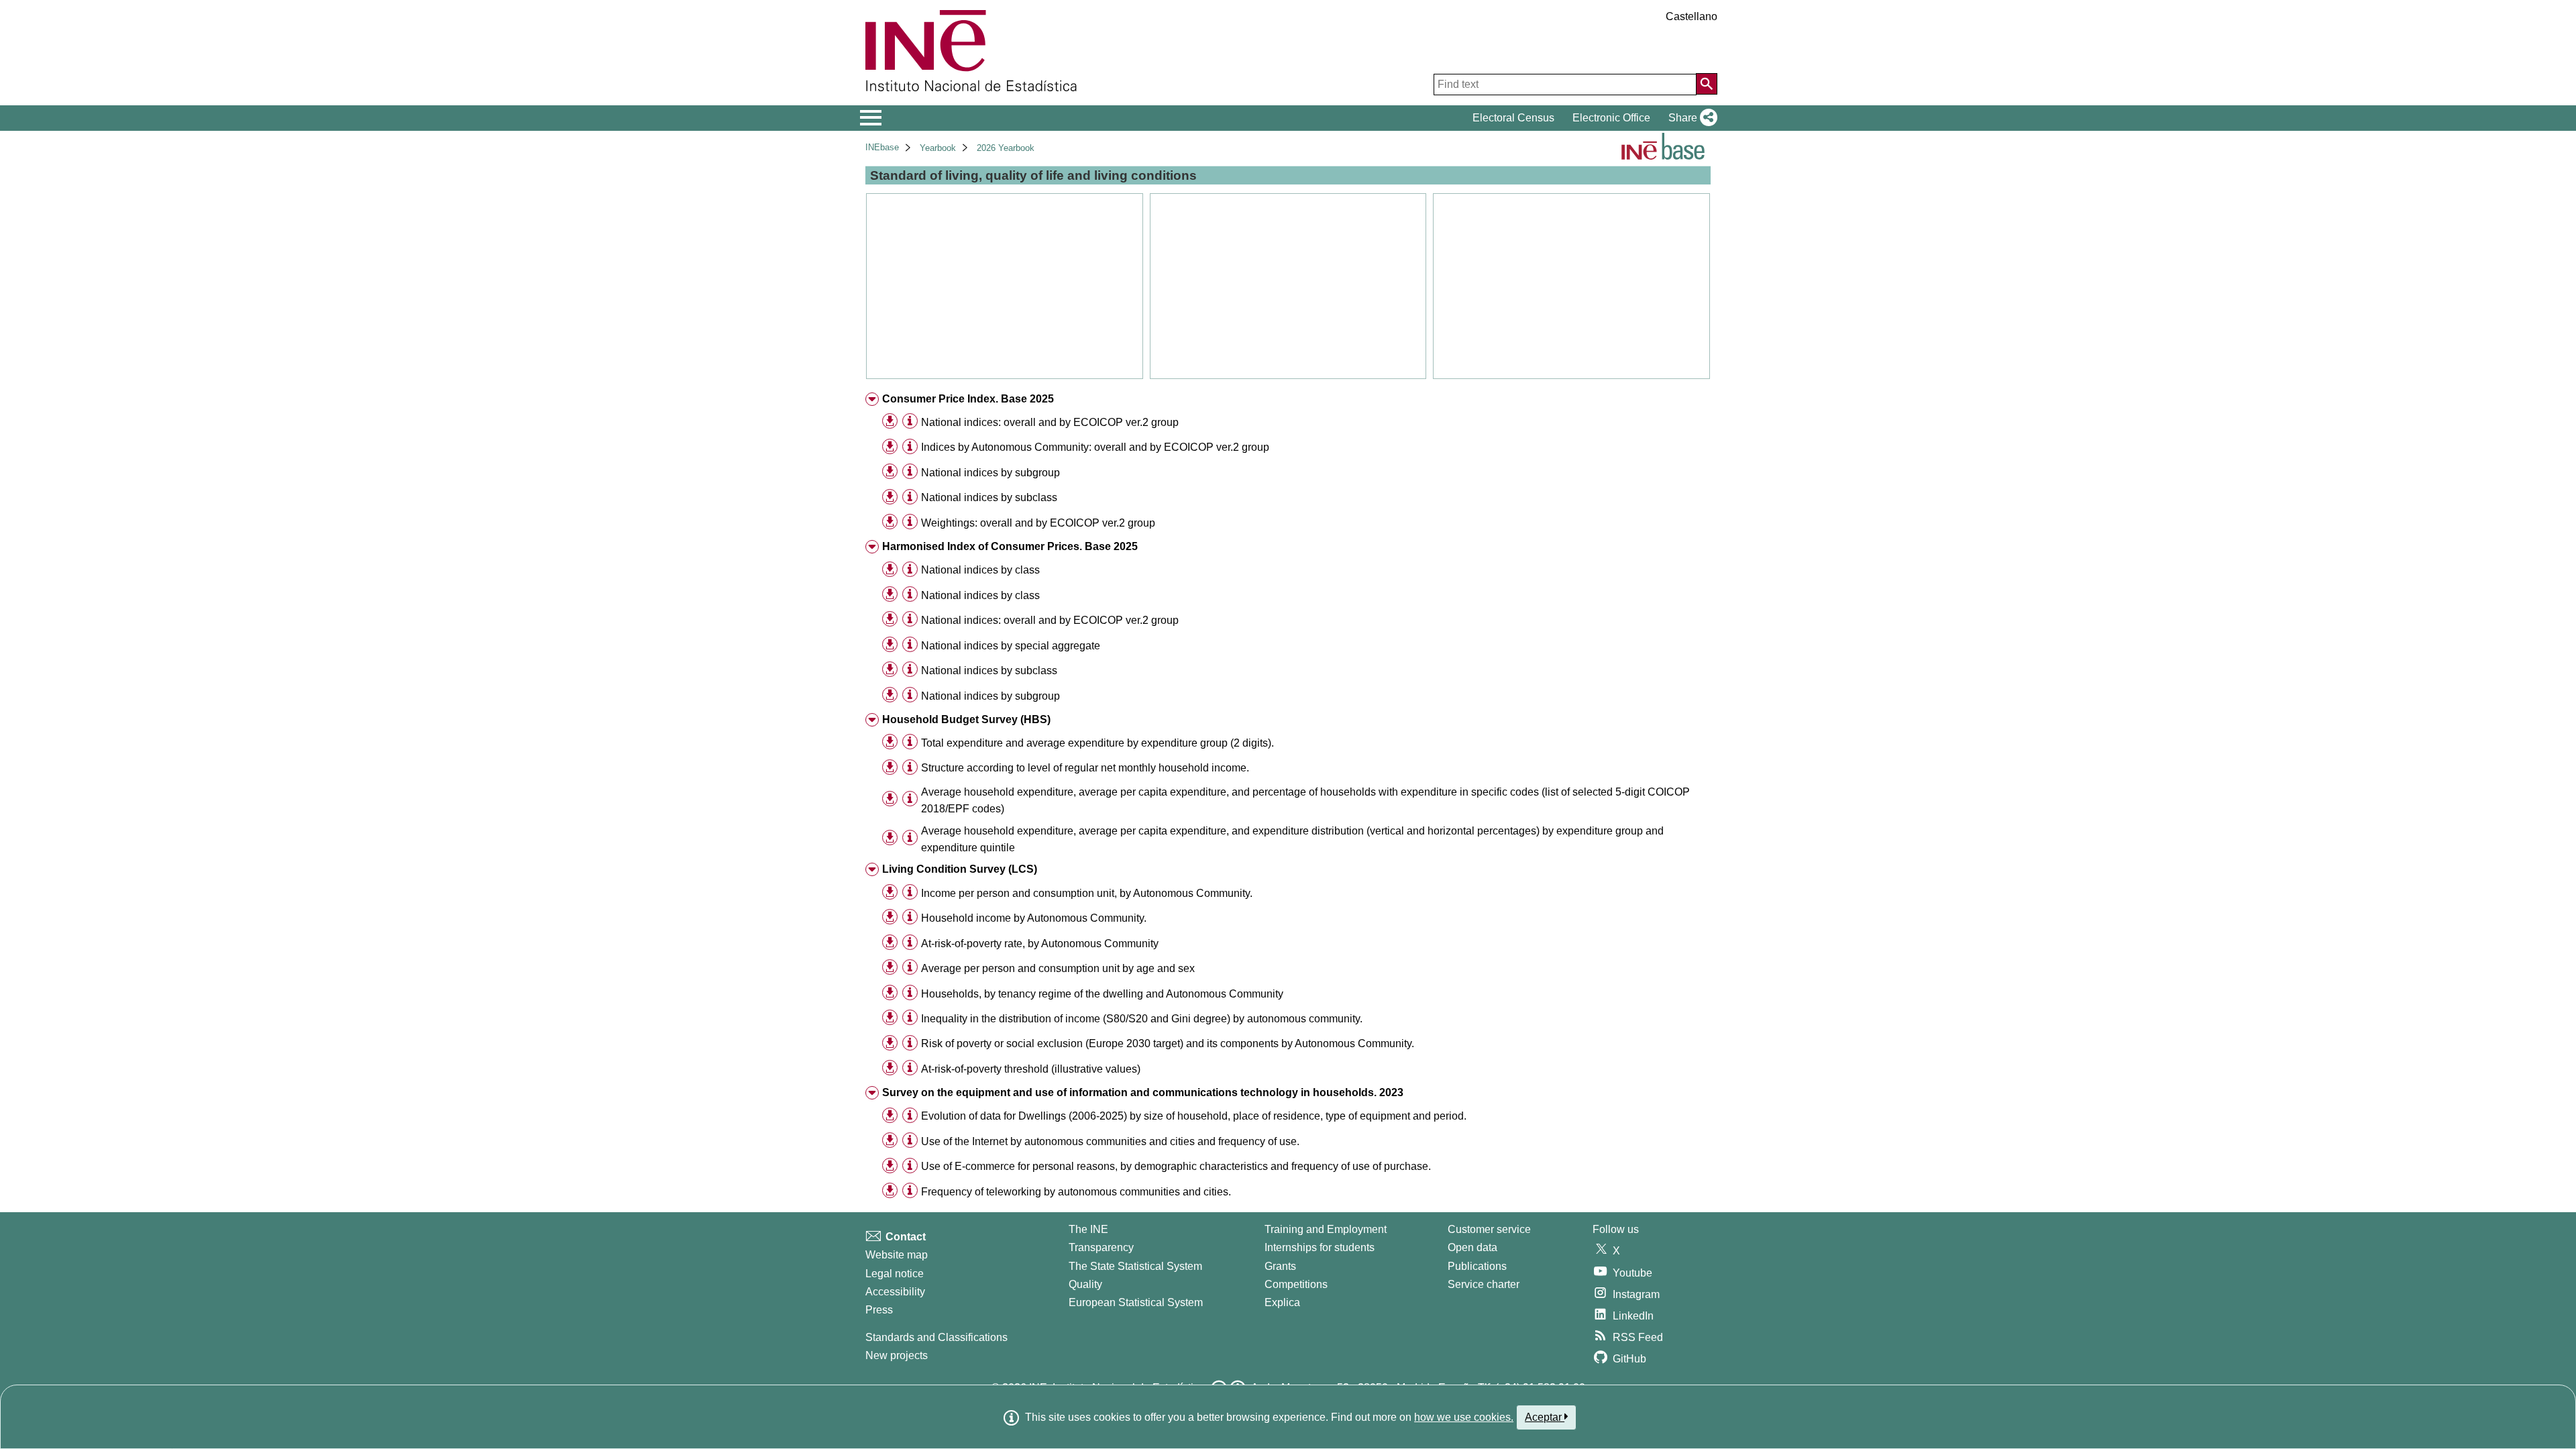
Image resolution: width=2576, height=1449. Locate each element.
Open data (1472, 1247)
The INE (1088, 1229)
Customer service (1489, 1229)
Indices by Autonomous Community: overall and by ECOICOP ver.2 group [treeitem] (1095, 447)
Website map (897, 1255)
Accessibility (895, 1292)
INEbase (882, 147)
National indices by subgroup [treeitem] (990, 473)
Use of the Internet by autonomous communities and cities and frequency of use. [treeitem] (1110, 1141)
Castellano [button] (1692, 16)
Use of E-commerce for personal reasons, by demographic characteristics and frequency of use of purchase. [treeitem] (1176, 1166)
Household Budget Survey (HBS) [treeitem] (966, 719)
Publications (1477, 1266)
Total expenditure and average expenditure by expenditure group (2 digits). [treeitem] (1097, 743)
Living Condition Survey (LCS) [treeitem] (960, 869)
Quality (1085, 1284)
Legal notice (895, 1274)
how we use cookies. (1464, 1417)
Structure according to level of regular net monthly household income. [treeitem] (1085, 768)
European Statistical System (1136, 1302)
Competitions (1296, 1284)
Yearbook (938, 148)
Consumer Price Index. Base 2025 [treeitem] (968, 399)
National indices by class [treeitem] (980, 570)
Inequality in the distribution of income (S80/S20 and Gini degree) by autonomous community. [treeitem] (1142, 1019)
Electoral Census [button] (1513, 118)
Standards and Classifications (936, 1337)
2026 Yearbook (1006, 148)
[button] (1690, 118)
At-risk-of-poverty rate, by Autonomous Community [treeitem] (1040, 944)
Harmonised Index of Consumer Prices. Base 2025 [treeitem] (1010, 546)
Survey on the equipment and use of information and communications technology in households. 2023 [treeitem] (1143, 1092)
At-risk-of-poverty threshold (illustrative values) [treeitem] (1031, 1069)
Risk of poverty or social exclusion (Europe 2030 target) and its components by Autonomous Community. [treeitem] (1168, 1043)
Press (879, 1310)
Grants (1280, 1266)
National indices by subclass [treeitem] (989, 497)
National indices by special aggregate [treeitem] (1011, 646)
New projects (897, 1355)
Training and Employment (1326, 1229)
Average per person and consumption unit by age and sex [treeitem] (1058, 968)
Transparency (1101, 1247)
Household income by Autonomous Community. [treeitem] (1034, 918)
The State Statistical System (1135, 1266)
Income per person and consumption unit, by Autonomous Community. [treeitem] (1087, 893)
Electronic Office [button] (1611, 118)
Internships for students (1320, 1247)
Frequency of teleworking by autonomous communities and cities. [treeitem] (1076, 1192)
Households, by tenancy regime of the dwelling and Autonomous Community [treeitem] (1102, 994)
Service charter (1484, 1284)
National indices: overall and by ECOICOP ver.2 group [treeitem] (1050, 422)
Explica (1282, 1302)
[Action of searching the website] (1707, 84)
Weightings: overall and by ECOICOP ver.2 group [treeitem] (1038, 523)
